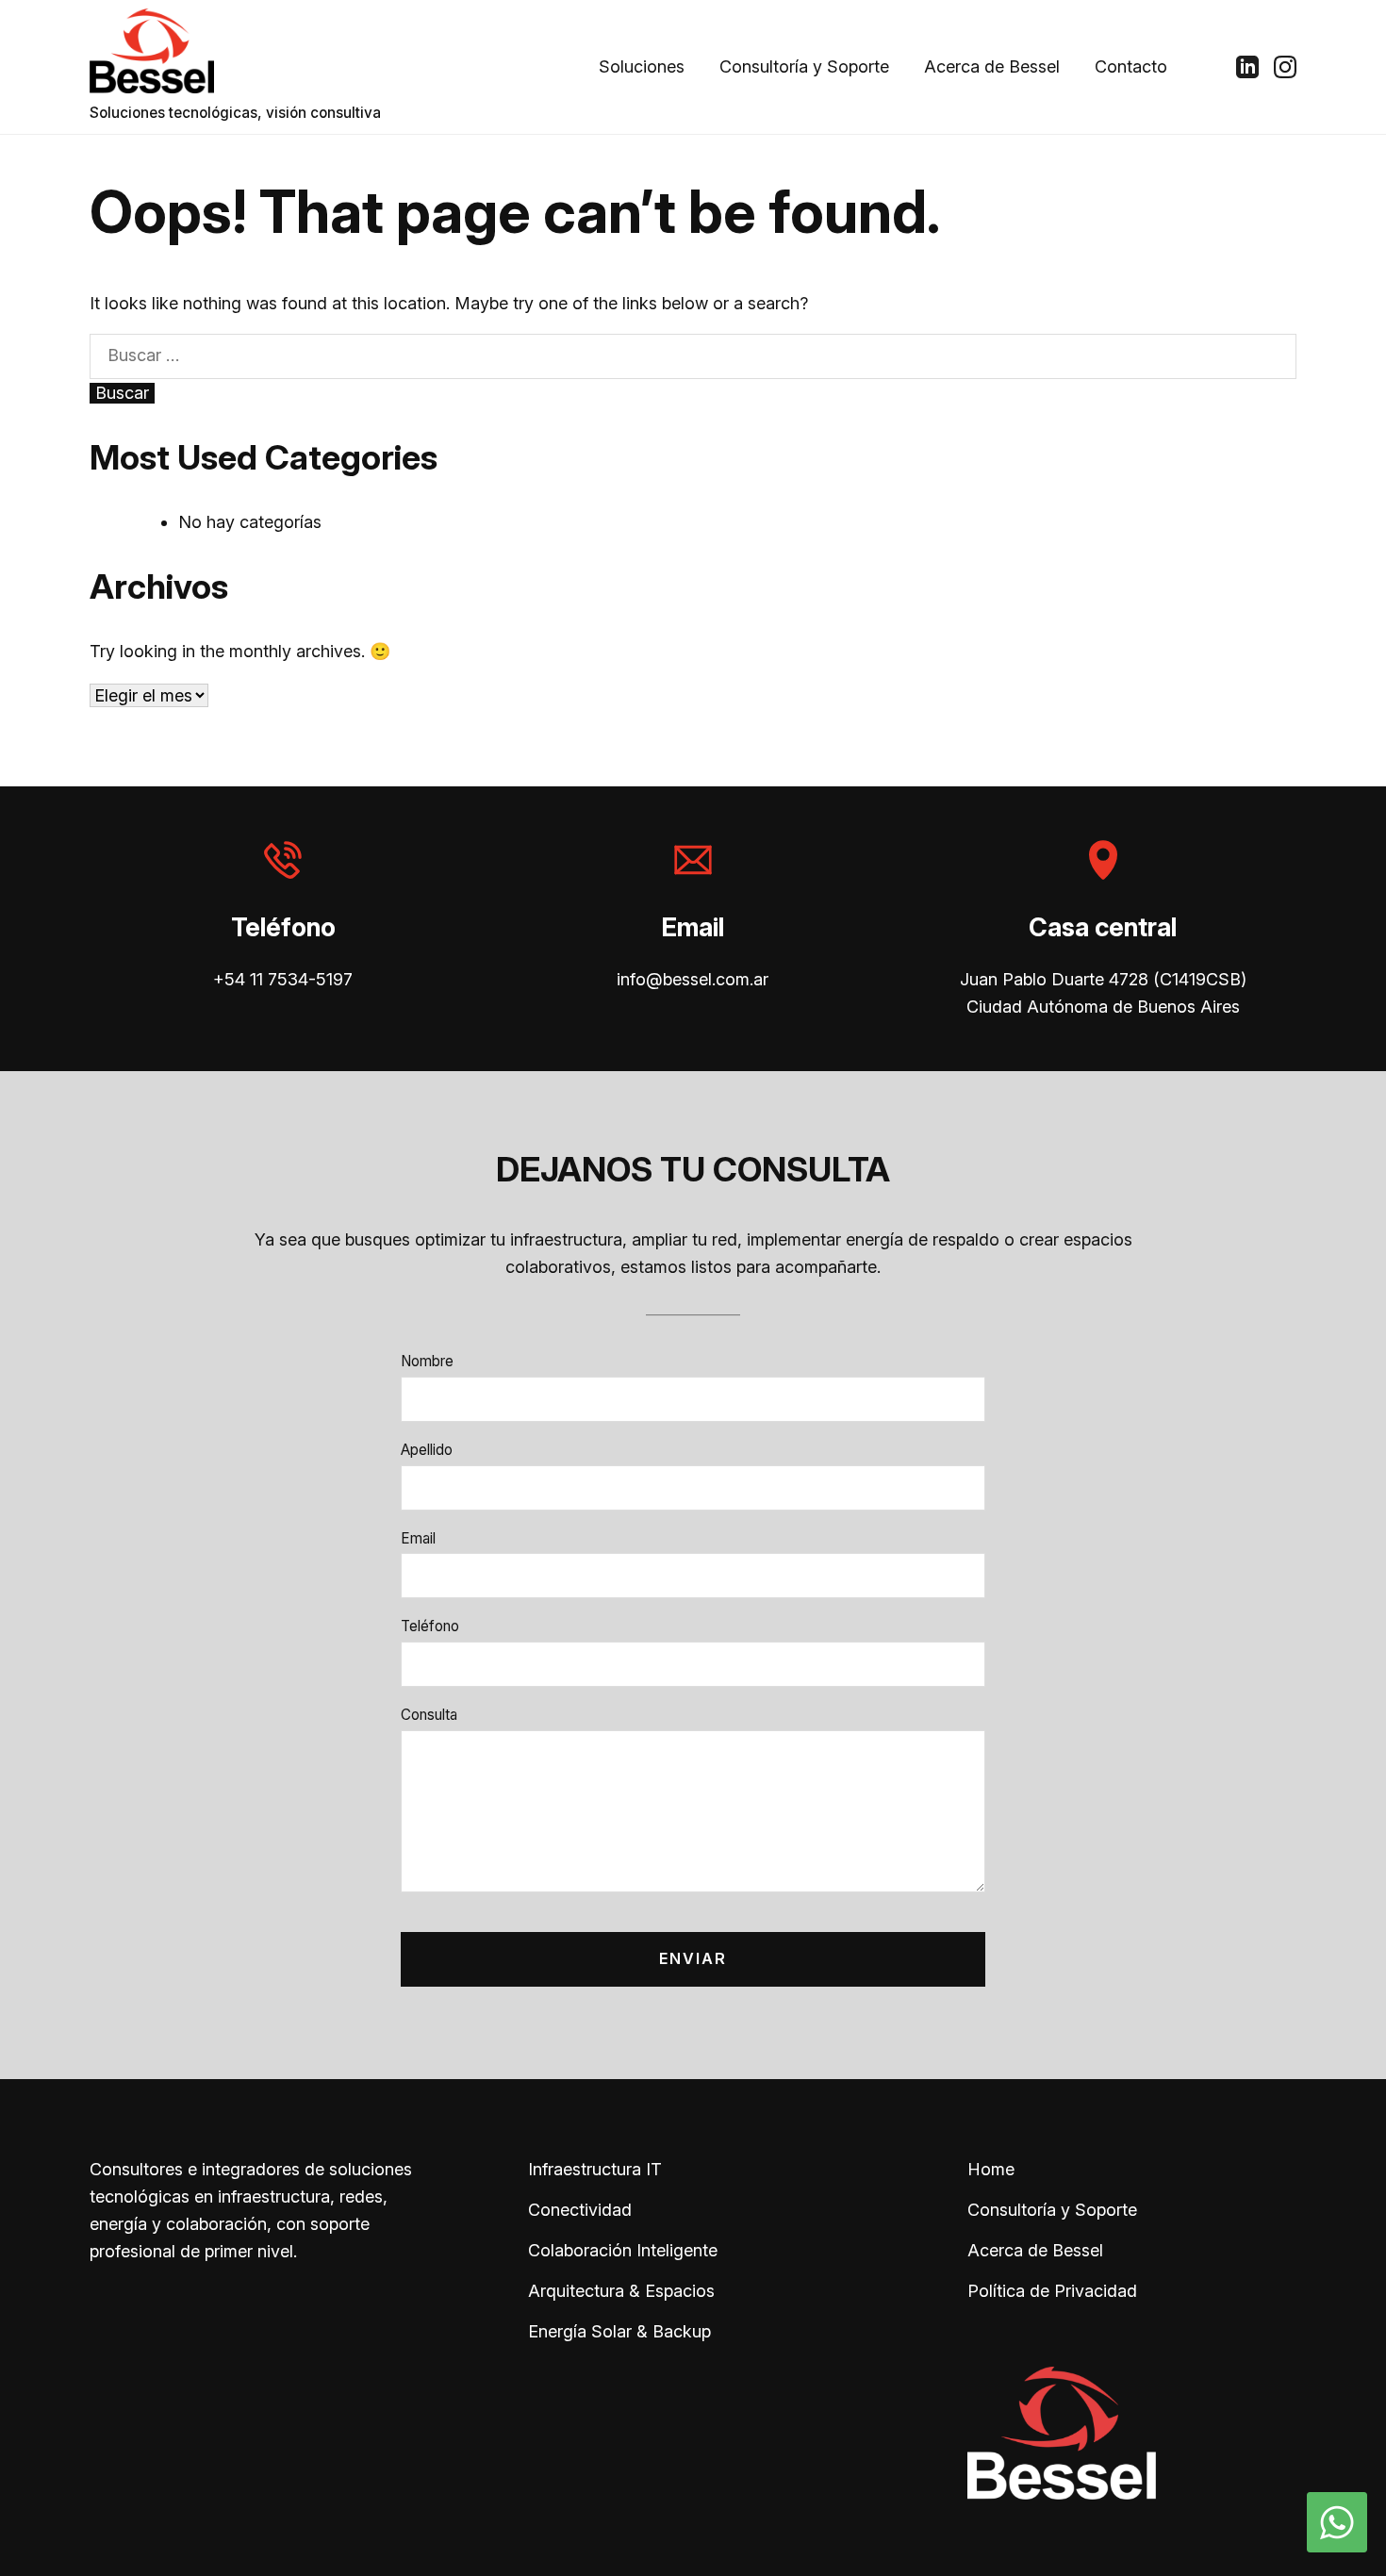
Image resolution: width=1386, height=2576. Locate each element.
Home (991, 2169)
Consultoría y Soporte (804, 66)
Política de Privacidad (1052, 2291)
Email (418, 1538)
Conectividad (580, 2210)
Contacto (1131, 66)
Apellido (427, 1450)
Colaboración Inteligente (623, 2250)
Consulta (429, 1715)
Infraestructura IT (595, 2169)
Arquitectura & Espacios (621, 2291)
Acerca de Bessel (992, 66)
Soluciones (642, 66)
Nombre (427, 1361)
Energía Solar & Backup (619, 2331)
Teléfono (430, 1626)
